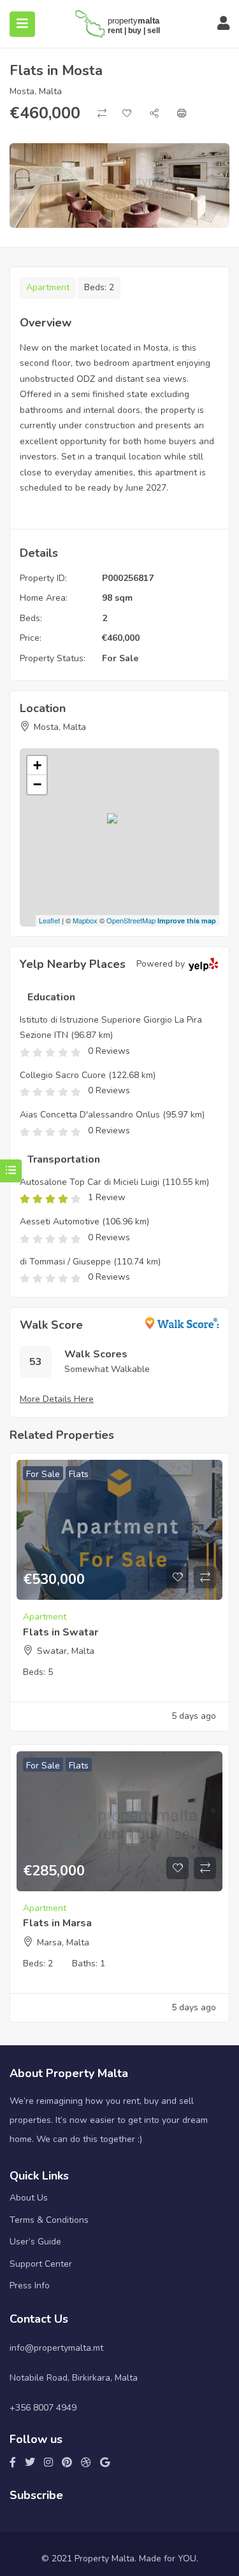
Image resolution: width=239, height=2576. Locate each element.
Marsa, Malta (63, 1942)
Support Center (41, 2264)
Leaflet (49, 920)
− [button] (37, 784)
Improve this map (187, 920)
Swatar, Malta (66, 1651)
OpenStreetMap (131, 920)
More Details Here (57, 1399)
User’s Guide (35, 2242)
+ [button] (37, 765)
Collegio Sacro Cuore (63, 1075)
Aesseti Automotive (60, 1221)
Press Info (30, 2285)
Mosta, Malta (36, 91)
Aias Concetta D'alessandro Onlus (90, 1115)
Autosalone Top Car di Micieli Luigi (90, 1182)
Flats (79, 1474)
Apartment (48, 287)
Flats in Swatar (61, 1632)
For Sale (120, 658)
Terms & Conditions (49, 2220)
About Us (29, 2198)
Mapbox (85, 920)
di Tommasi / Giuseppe (65, 1262)
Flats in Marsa (57, 1923)
